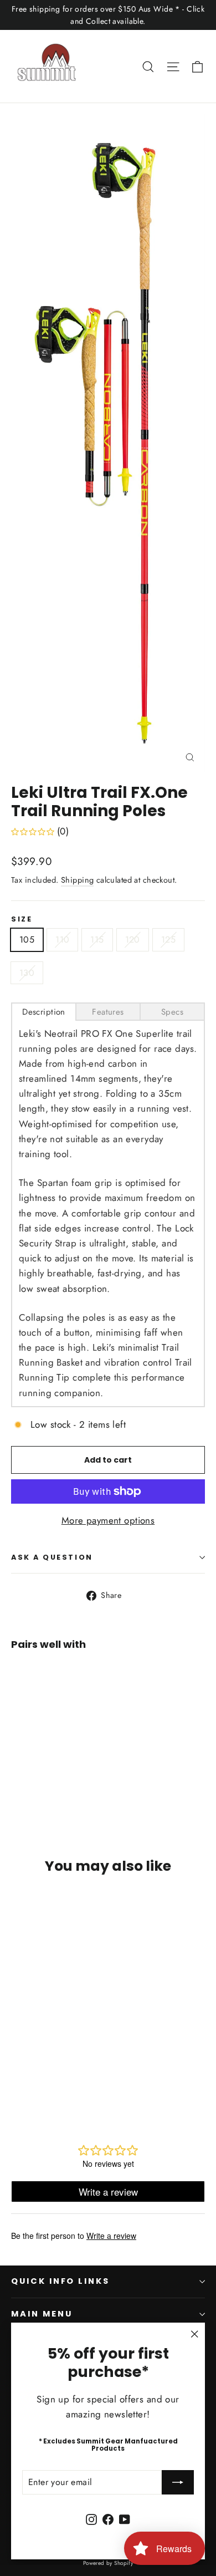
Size (22, 919)
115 (97, 940)
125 (168, 940)
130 (27, 973)
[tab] (44, 1012)
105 (27, 940)
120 (133, 940)
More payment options (108, 1520)
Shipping (77, 880)
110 (62, 940)
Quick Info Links (60, 2281)
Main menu (42, 2314)
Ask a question (52, 1557)
